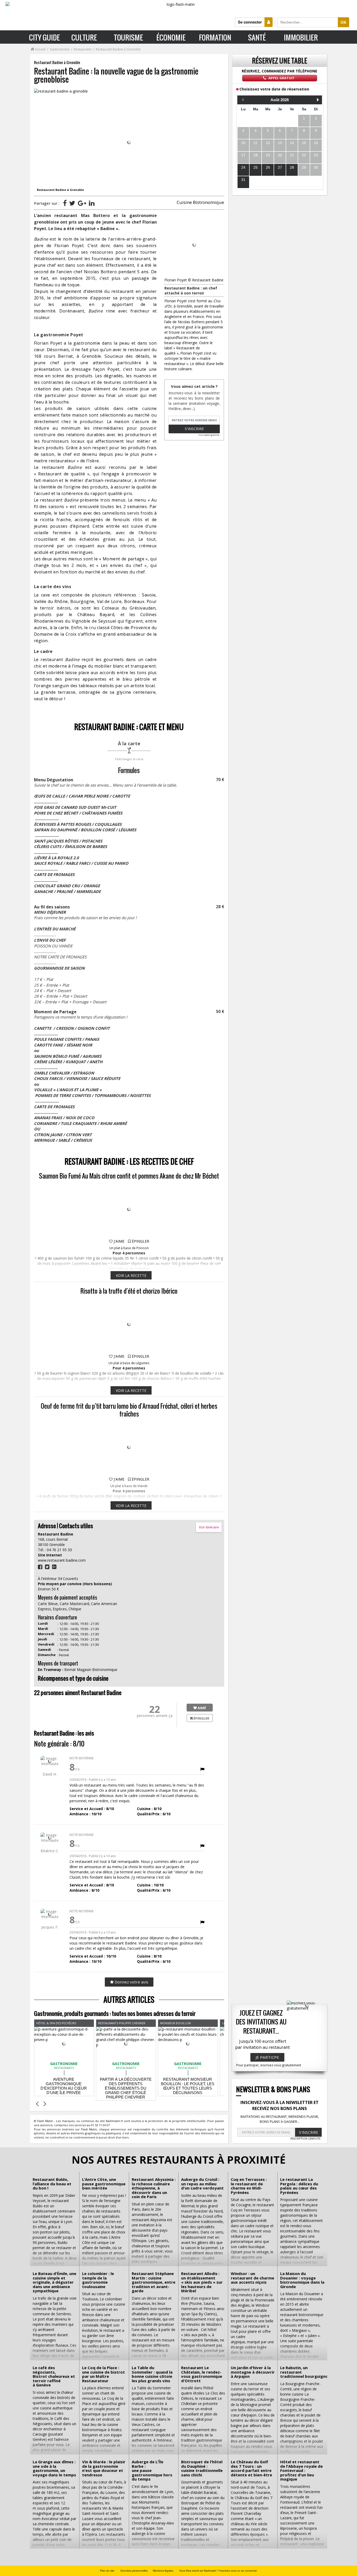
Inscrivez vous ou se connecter (238, 2571)
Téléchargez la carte (129, 759)
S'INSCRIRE (309, 2132)
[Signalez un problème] (202, 1769)
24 (243, 167)
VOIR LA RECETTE (131, 1275)
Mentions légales (163, 2571)
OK (344, 22)
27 (280, 167)
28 (292, 167)
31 (243, 180)
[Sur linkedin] (92, 203)
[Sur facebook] (65, 203)
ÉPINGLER (140, 1241)
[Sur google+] (82, 203)
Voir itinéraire (209, 1527)
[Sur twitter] (72, 203)
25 (256, 167)
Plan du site (107, 2571)
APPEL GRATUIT (281, 78)
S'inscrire (194, 429)
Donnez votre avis (131, 1982)
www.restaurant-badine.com (62, 1560)
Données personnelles (134, 2571)
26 (268, 167)
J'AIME (119, 1241)
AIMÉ (201, 1708)
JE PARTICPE (267, 2057)
